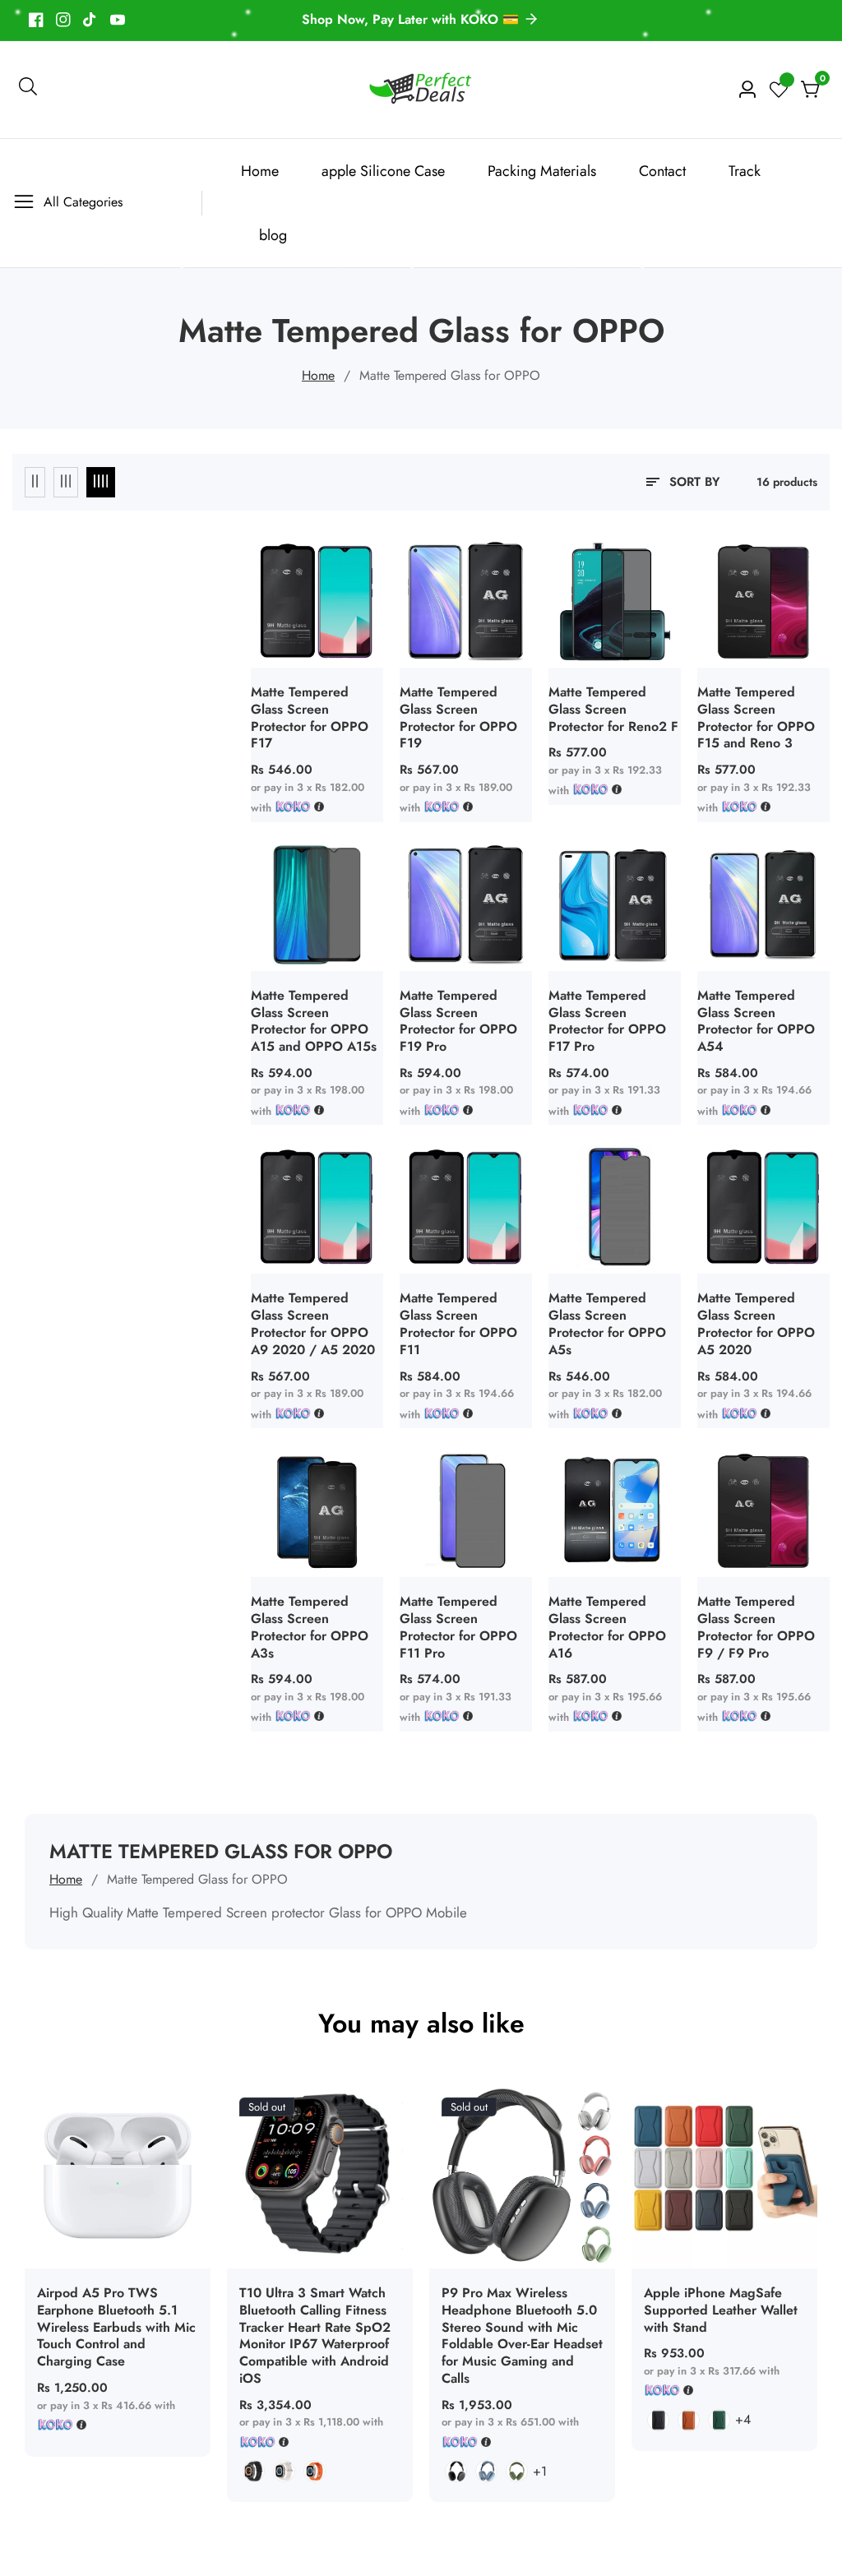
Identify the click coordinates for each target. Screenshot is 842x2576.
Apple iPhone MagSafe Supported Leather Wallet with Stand (721, 2310)
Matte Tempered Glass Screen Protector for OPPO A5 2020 (756, 1324)
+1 (540, 2471)
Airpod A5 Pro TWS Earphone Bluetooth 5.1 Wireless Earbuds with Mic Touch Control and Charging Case (116, 2328)
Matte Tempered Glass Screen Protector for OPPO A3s (310, 1628)
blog (273, 235)
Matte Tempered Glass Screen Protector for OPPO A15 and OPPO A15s (314, 1022)
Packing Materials (542, 171)
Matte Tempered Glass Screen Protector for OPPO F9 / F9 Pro (756, 1628)
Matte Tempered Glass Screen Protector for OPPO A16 (607, 1628)
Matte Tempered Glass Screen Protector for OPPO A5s (607, 1324)
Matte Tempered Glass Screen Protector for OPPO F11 (458, 1324)
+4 (743, 2419)
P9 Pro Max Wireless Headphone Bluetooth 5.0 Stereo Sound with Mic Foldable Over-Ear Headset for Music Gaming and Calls (522, 2336)
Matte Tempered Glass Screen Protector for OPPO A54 (756, 1022)
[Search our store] (28, 90)
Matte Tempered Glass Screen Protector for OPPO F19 (458, 718)
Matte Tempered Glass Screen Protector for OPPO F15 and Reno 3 (756, 718)
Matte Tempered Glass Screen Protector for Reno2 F (613, 710)
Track (745, 171)
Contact (662, 171)
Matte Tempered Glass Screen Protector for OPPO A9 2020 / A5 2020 (313, 1324)
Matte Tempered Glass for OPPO (450, 375)
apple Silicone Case (383, 171)
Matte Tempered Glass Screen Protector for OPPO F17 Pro (607, 1022)
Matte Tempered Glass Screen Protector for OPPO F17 (310, 718)
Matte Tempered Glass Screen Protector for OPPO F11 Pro (458, 1628)
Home (260, 171)
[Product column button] (35, 482)
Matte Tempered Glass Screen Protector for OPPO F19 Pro (458, 1022)
